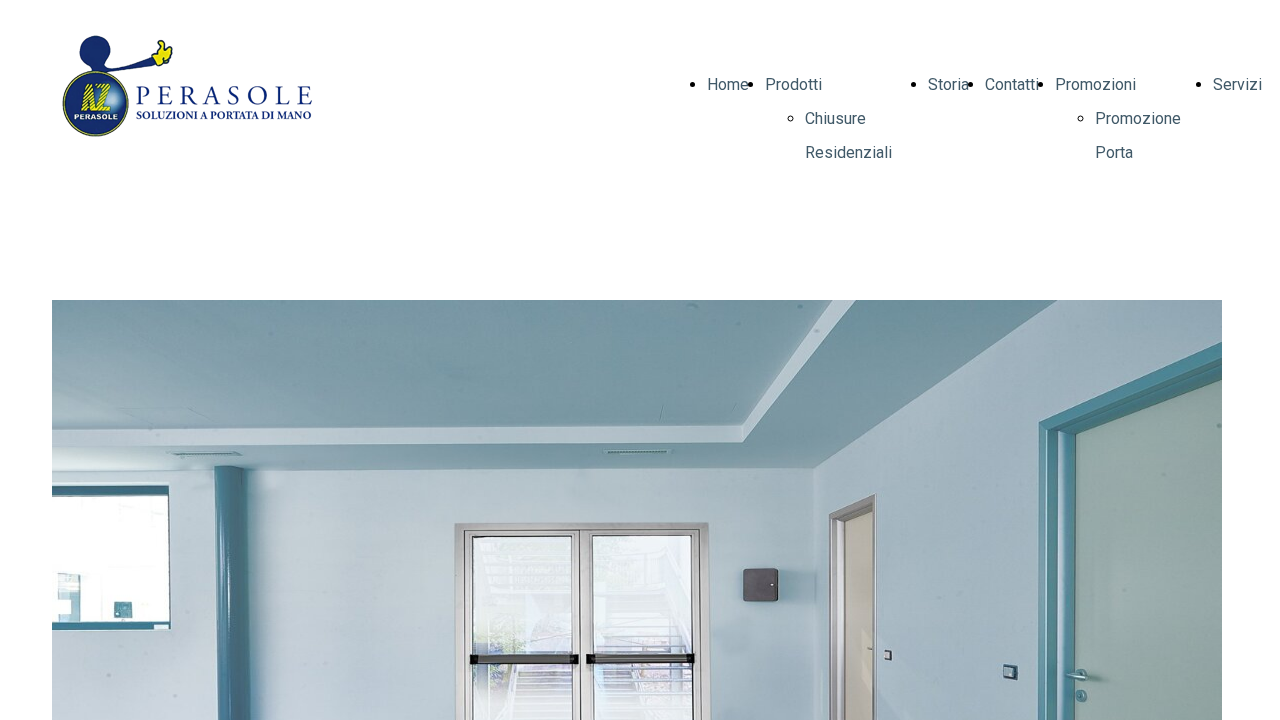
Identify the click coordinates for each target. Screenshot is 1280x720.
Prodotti (793, 84)
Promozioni (1095, 84)
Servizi (1237, 84)
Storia (948, 84)
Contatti (1012, 84)
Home (728, 84)
